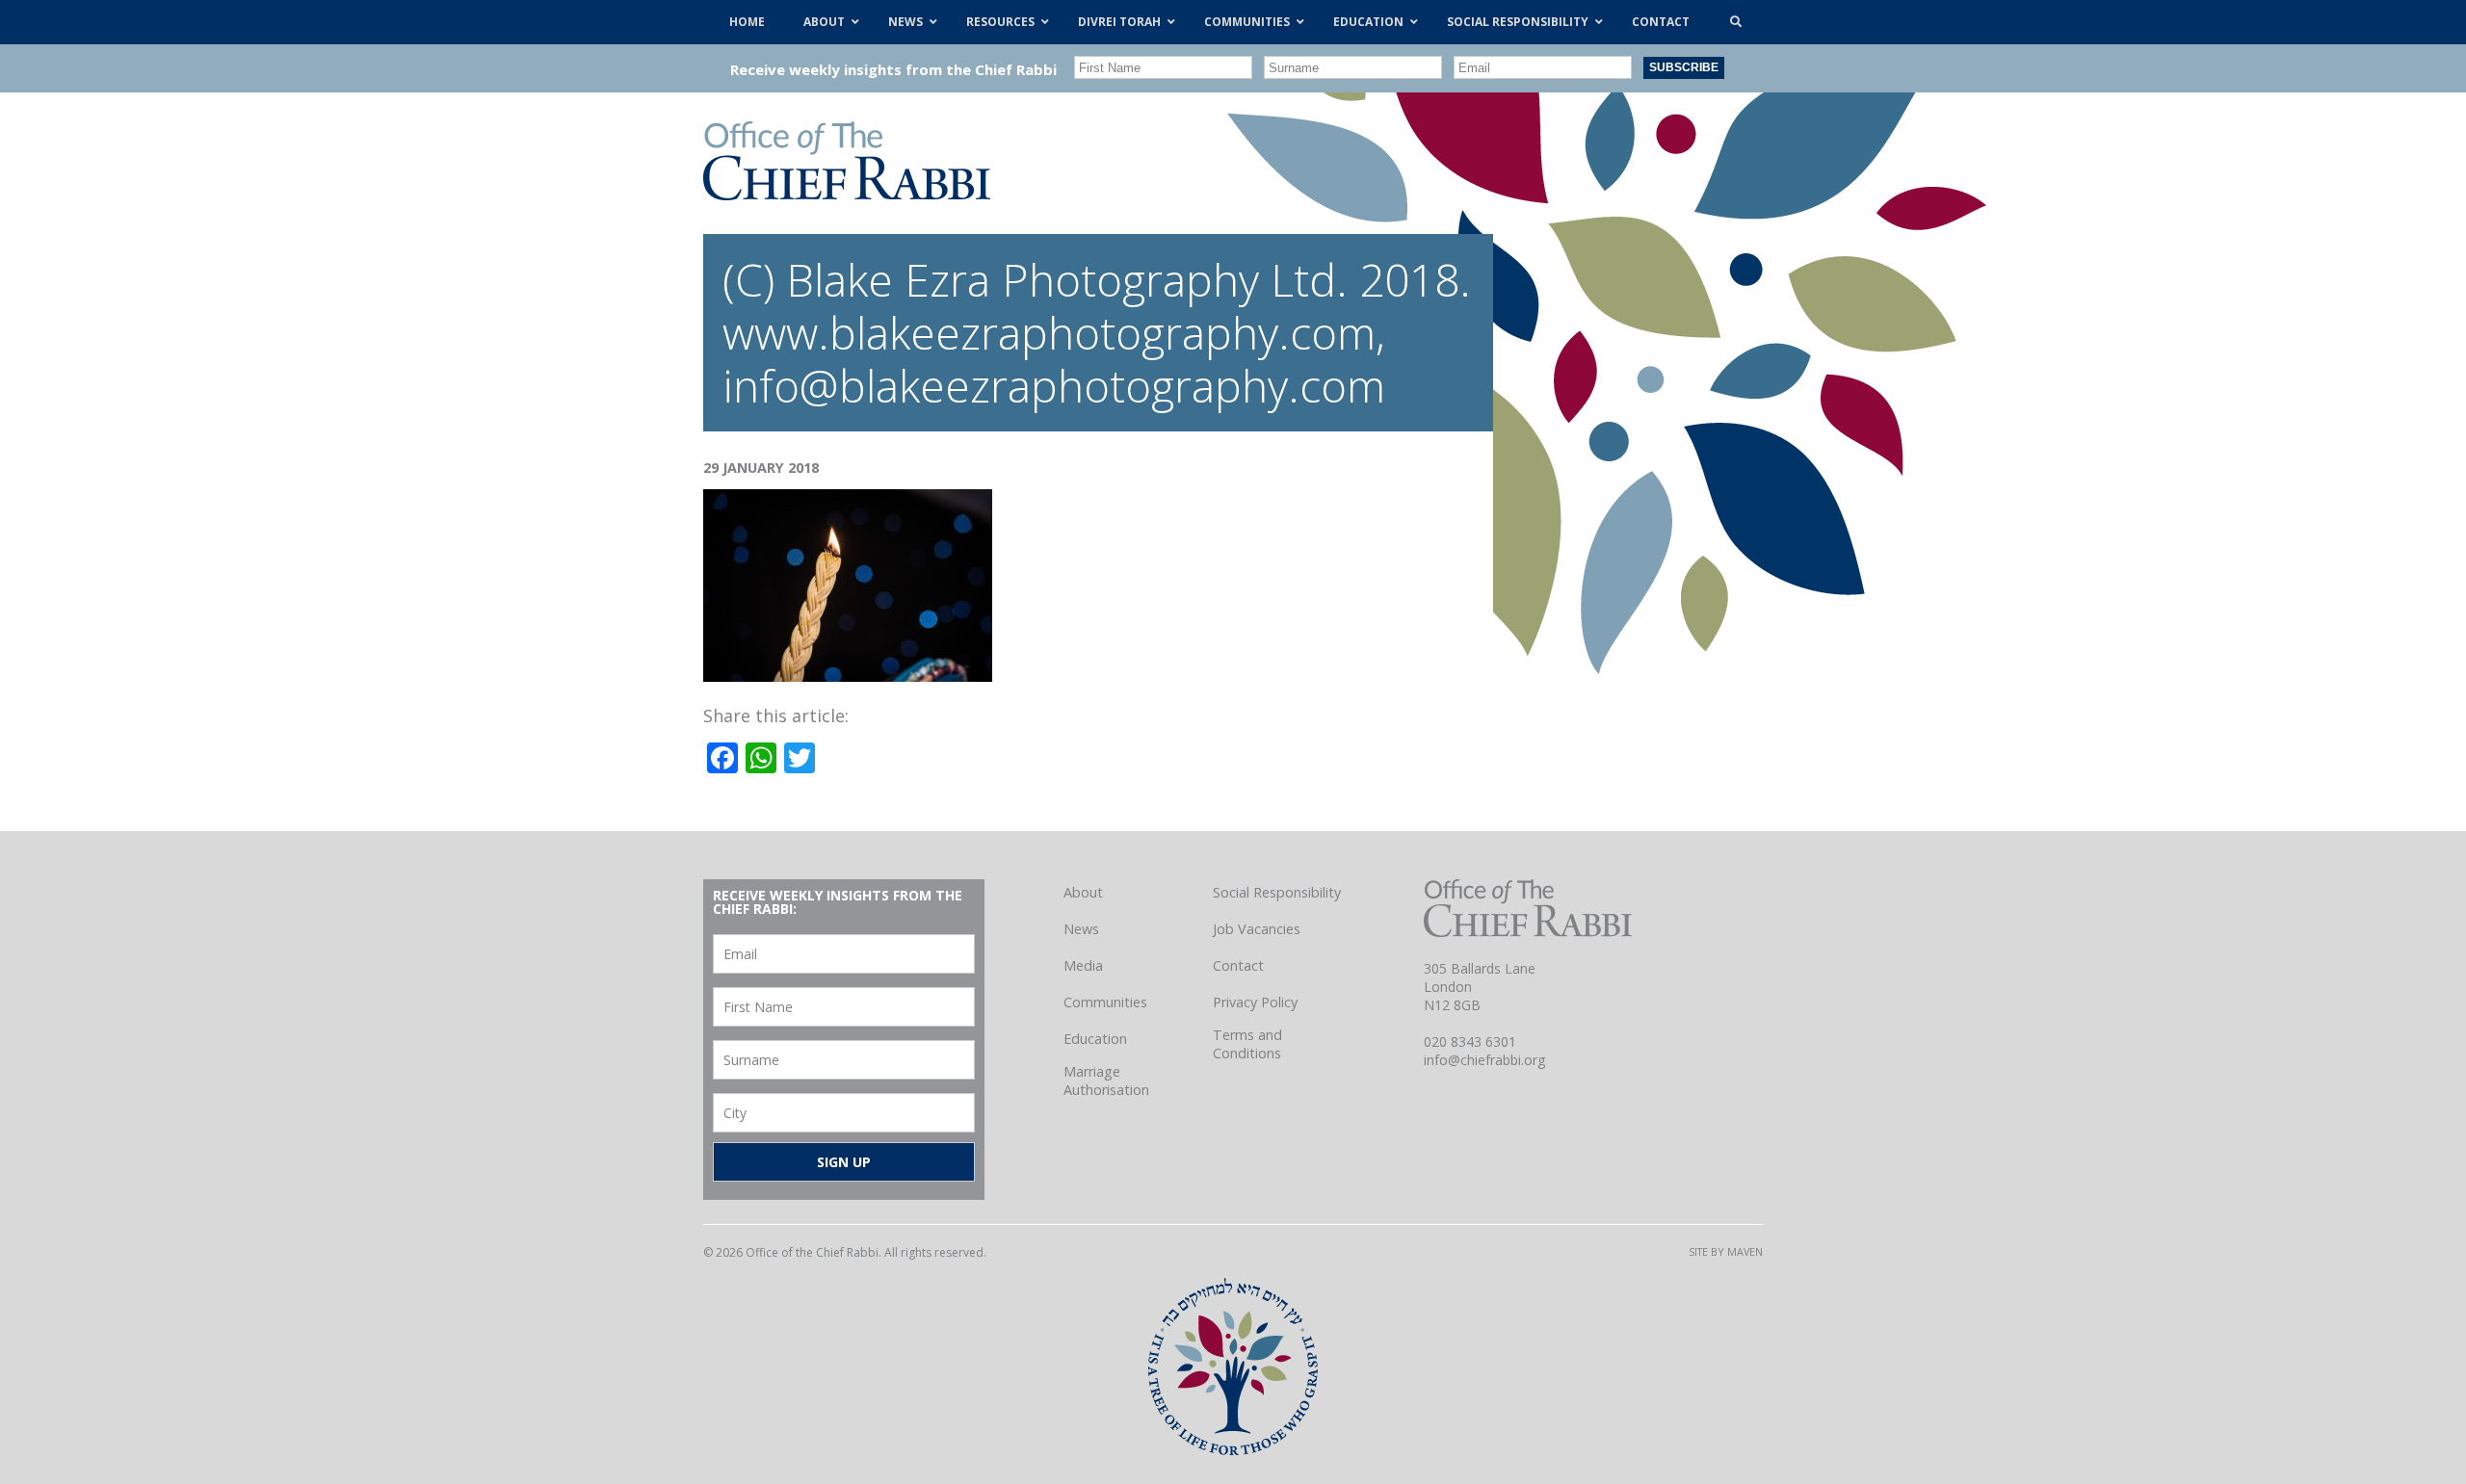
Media (1083, 965)
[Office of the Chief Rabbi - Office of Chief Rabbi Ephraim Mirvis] (847, 194)
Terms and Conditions (1247, 1044)
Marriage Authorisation (1106, 1080)
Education (1095, 1039)
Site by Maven (1726, 1251)
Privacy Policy (1255, 1002)
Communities (1105, 1002)
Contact (1238, 965)
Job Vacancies (1257, 929)
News (1081, 929)
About (1083, 892)
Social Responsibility (1277, 892)
